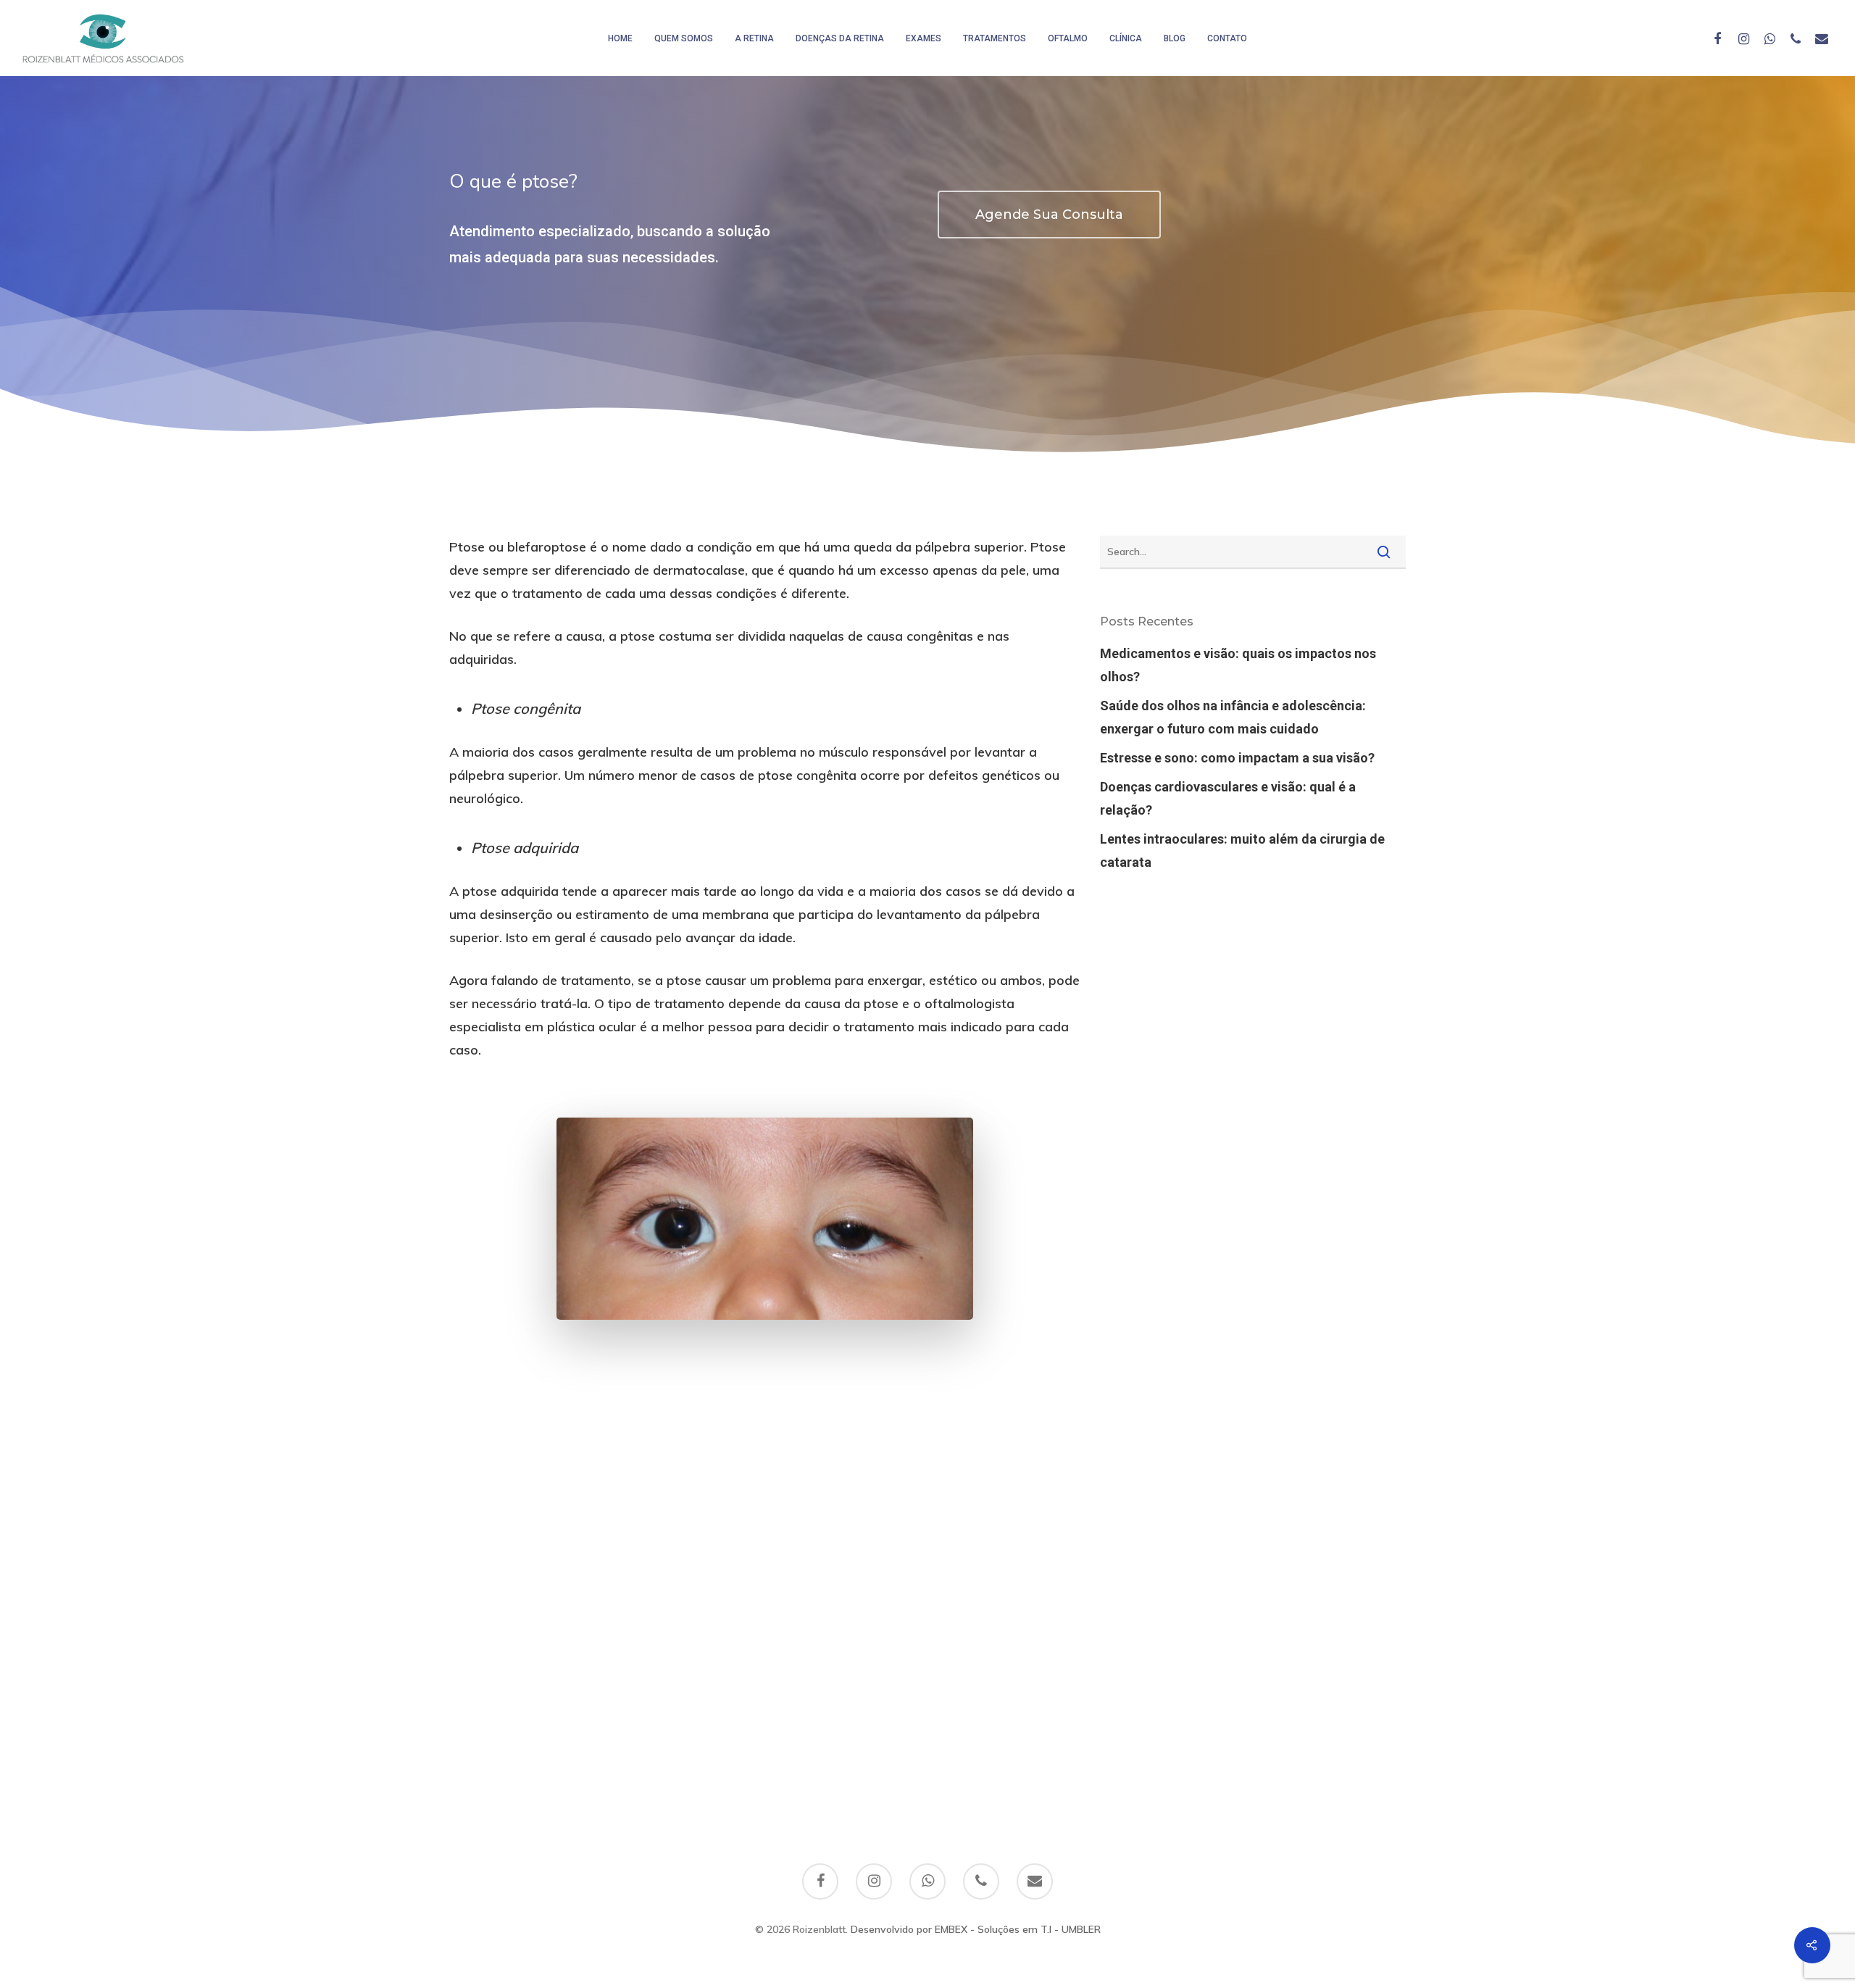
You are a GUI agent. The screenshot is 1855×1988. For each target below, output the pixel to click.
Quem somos (684, 38)
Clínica (1126, 38)
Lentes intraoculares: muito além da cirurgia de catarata (1242, 850)
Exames (924, 38)
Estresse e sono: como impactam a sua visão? (1237, 758)
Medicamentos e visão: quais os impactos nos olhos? (1238, 665)
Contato (1227, 38)
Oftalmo (1068, 38)
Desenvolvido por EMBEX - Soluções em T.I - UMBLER (976, 1929)
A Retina (754, 38)
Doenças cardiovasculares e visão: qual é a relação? (1228, 798)
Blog (1175, 38)
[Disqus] (927, 1596)
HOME (620, 38)
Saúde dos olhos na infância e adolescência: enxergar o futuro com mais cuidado (1233, 717)
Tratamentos (995, 38)
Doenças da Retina (840, 38)
